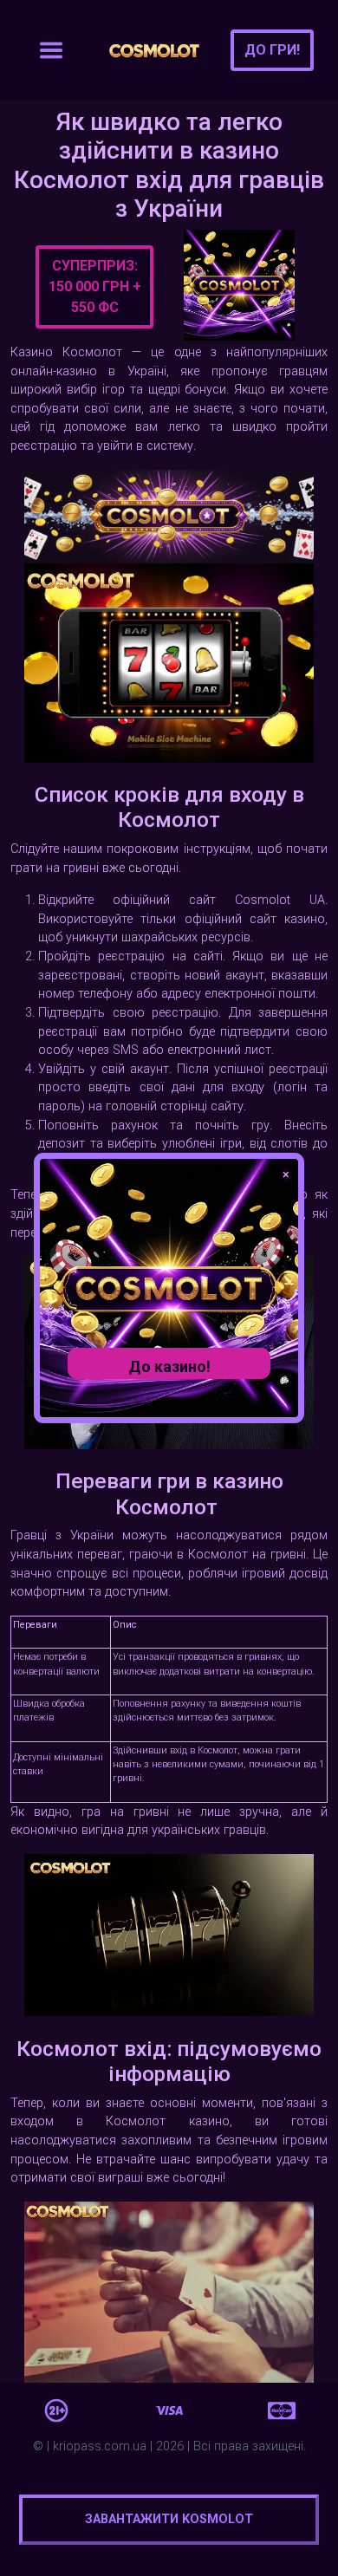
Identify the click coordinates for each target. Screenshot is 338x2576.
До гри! (272, 50)
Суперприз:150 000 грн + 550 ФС (95, 286)
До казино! (169, 1366)
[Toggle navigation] (51, 50)
